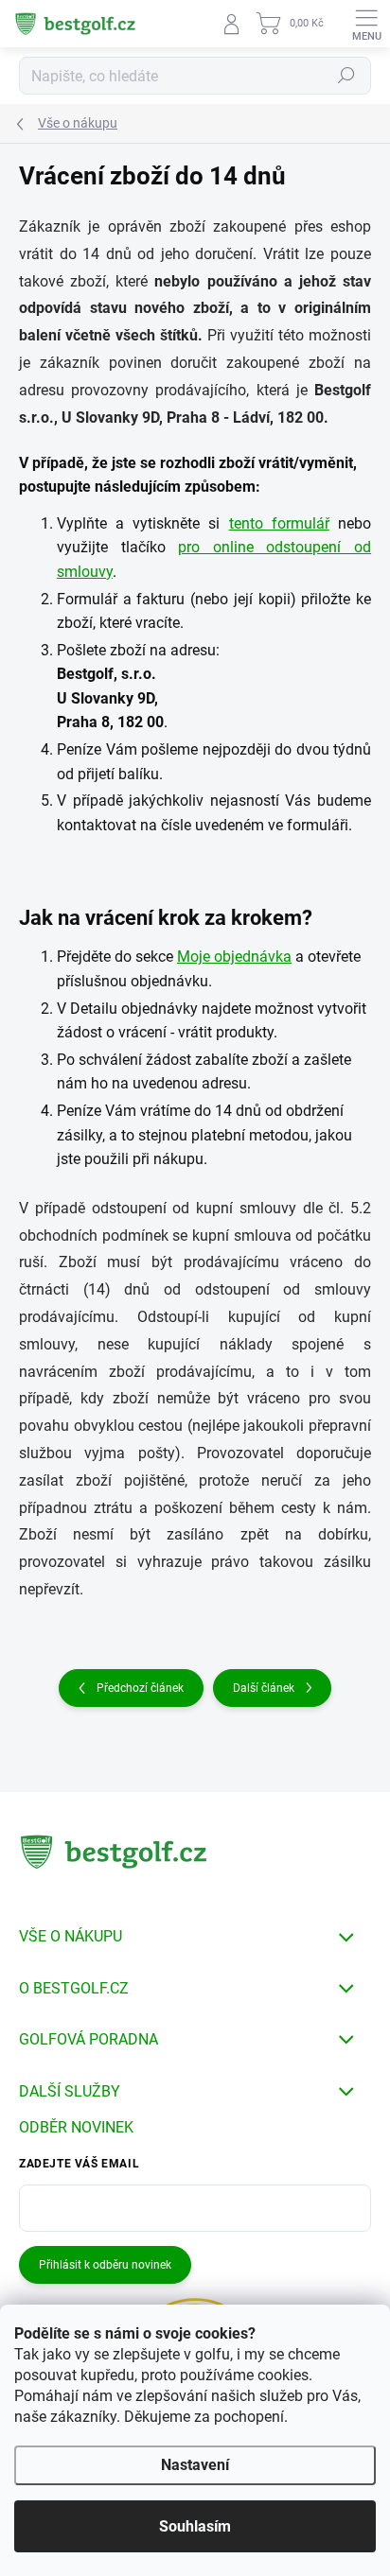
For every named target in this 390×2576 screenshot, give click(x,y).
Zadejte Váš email (79, 2164)
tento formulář (279, 523)
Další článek (264, 1688)
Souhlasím (195, 2526)
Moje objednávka (234, 957)
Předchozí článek (140, 1688)
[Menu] (366, 24)
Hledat (346, 76)
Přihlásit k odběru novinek (105, 2265)
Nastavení (195, 2465)
